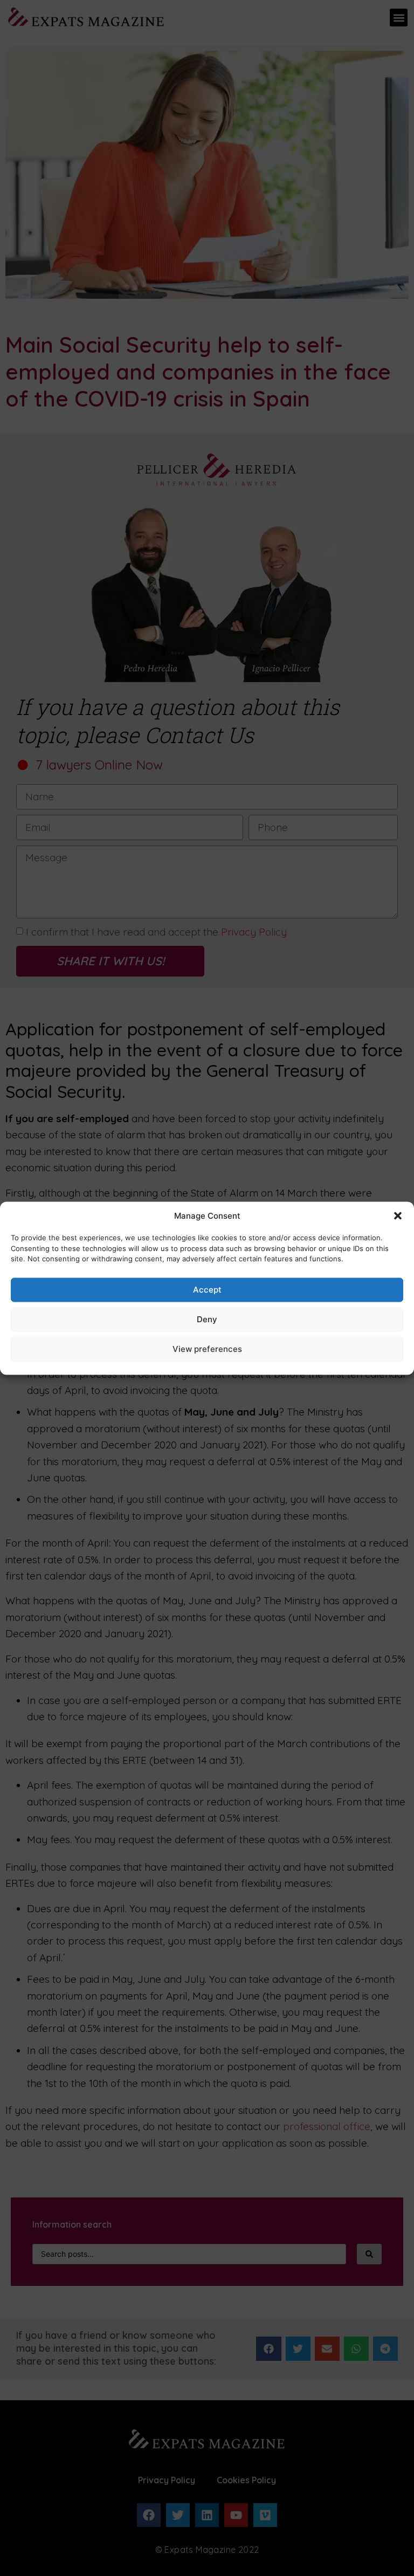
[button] (398, 1215)
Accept (207, 1290)
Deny (207, 1319)
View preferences (207, 1349)
